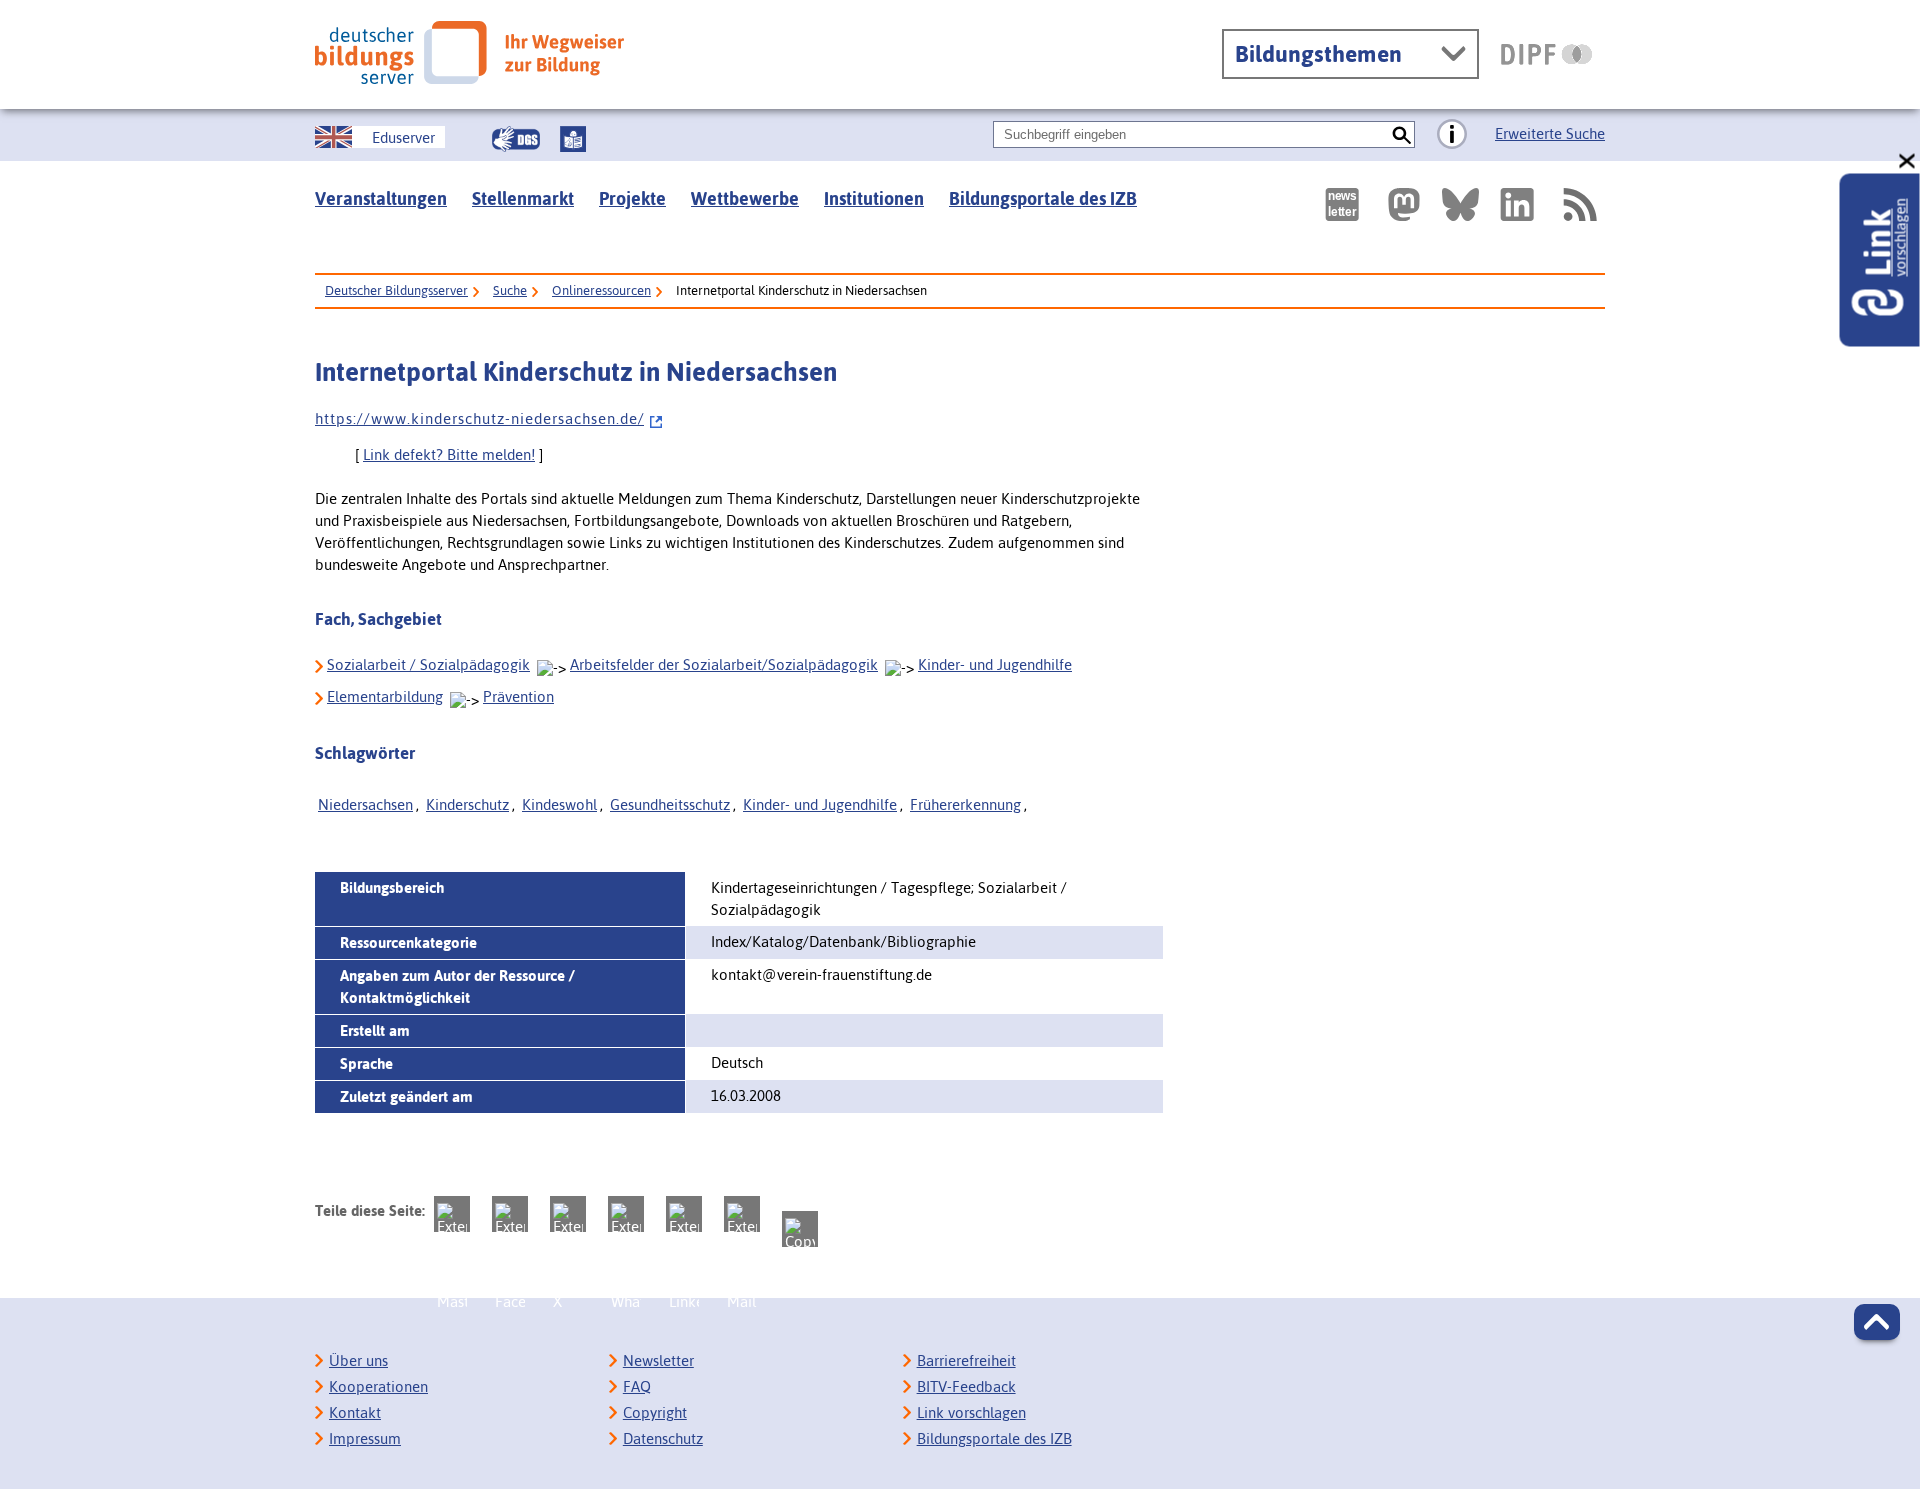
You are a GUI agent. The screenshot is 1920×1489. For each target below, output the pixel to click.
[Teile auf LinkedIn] (684, 1214)
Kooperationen (378, 1386)
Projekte (632, 198)
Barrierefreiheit (966, 1360)
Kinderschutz (467, 804)
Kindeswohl (559, 804)
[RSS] (1579, 204)
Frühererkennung (965, 804)
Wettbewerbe (745, 198)
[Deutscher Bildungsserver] (469, 52)
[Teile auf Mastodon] (452, 1214)
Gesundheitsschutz (670, 804)
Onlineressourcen (601, 290)
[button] (1877, 1322)
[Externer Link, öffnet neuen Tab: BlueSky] (1460, 204)
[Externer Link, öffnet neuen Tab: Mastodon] (1404, 204)
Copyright (655, 1412)
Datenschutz (663, 1438)
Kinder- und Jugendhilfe (995, 664)
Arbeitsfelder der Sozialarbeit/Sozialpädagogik (724, 664)
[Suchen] (1401, 134)
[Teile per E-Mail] (742, 1214)
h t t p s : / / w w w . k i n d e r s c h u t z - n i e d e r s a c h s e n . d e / (479, 418)
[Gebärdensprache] (516, 139)
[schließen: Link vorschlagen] (1908, 161)
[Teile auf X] (568, 1214)
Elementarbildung (385, 696)
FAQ (637, 1386)
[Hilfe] (1452, 135)
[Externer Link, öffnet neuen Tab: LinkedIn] (1517, 204)
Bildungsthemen (1318, 54)
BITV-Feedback (966, 1386)
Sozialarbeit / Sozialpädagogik (428, 664)
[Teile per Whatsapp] (626, 1214)
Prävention (518, 696)
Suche (510, 290)
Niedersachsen (365, 804)
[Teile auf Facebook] (510, 1214)
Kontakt (355, 1412)
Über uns (358, 1360)
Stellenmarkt (523, 198)
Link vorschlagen (971, 1412)
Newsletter (658, 1360)
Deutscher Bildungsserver (396, 290)
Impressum (365, 1438)
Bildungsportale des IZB (1043, 198)
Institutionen (874, 198)
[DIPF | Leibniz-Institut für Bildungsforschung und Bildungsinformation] (1546, 54)
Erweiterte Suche (1550, 133)
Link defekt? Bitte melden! (449, 454)
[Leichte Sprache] (573, 139)
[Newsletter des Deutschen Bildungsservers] (1342, 204)
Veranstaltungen (381, 198)
